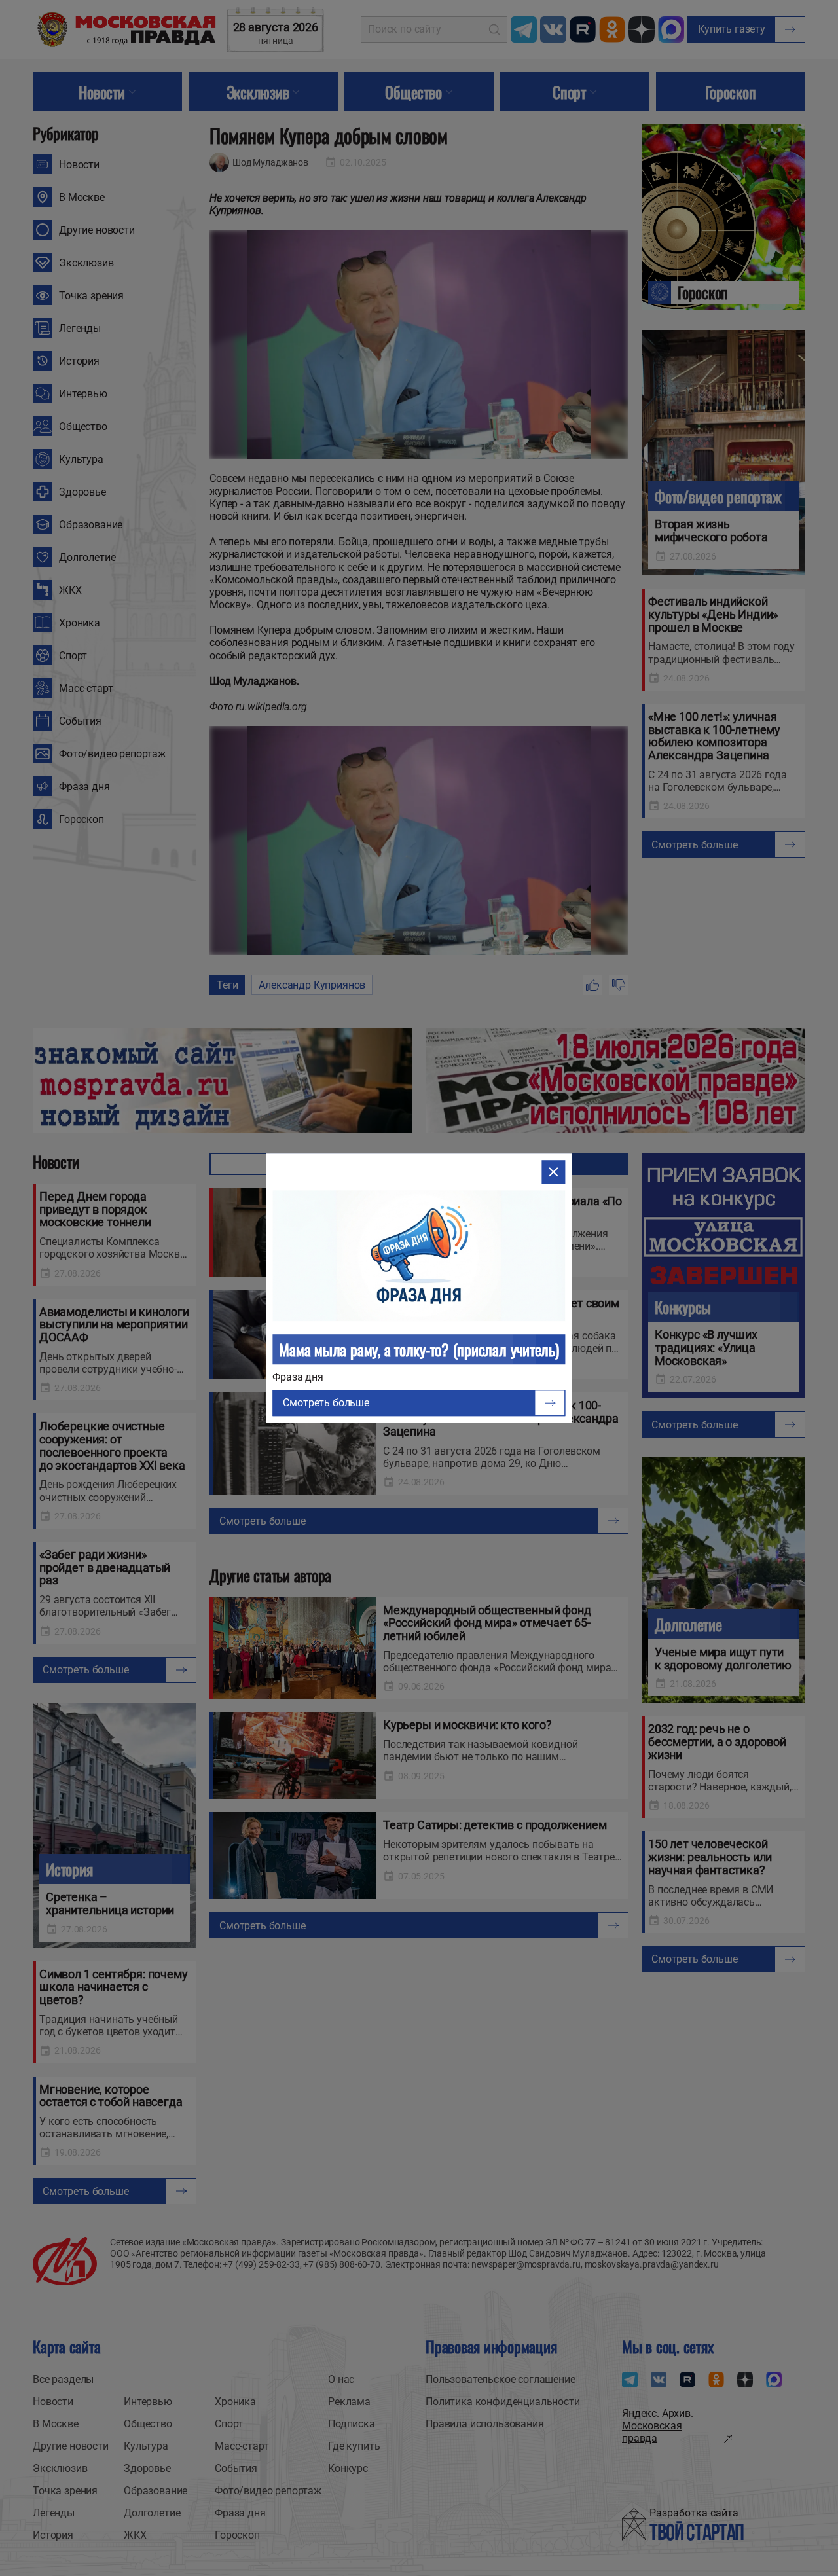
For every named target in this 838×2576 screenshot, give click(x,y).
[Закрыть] (554, 1172)
